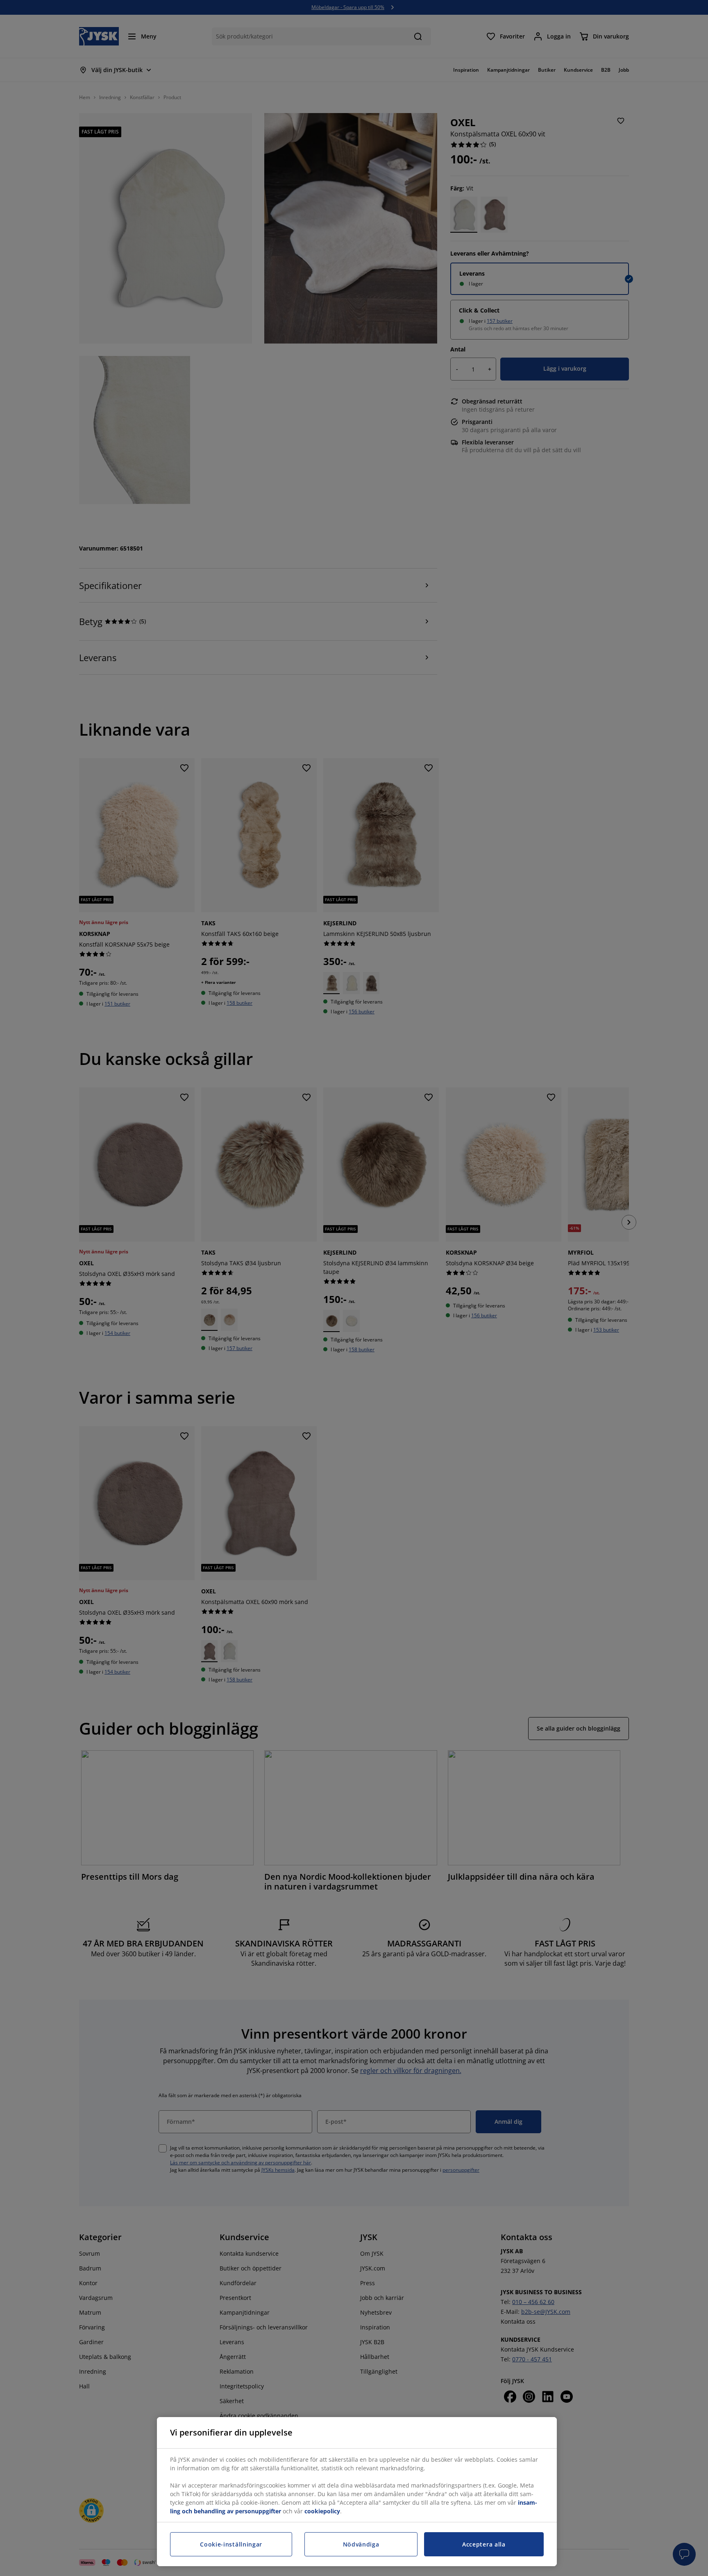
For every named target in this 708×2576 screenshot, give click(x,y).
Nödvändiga (361, 2544)
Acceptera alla (484, 2544)
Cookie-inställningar (231, 2544)
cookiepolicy (322, 2511)
